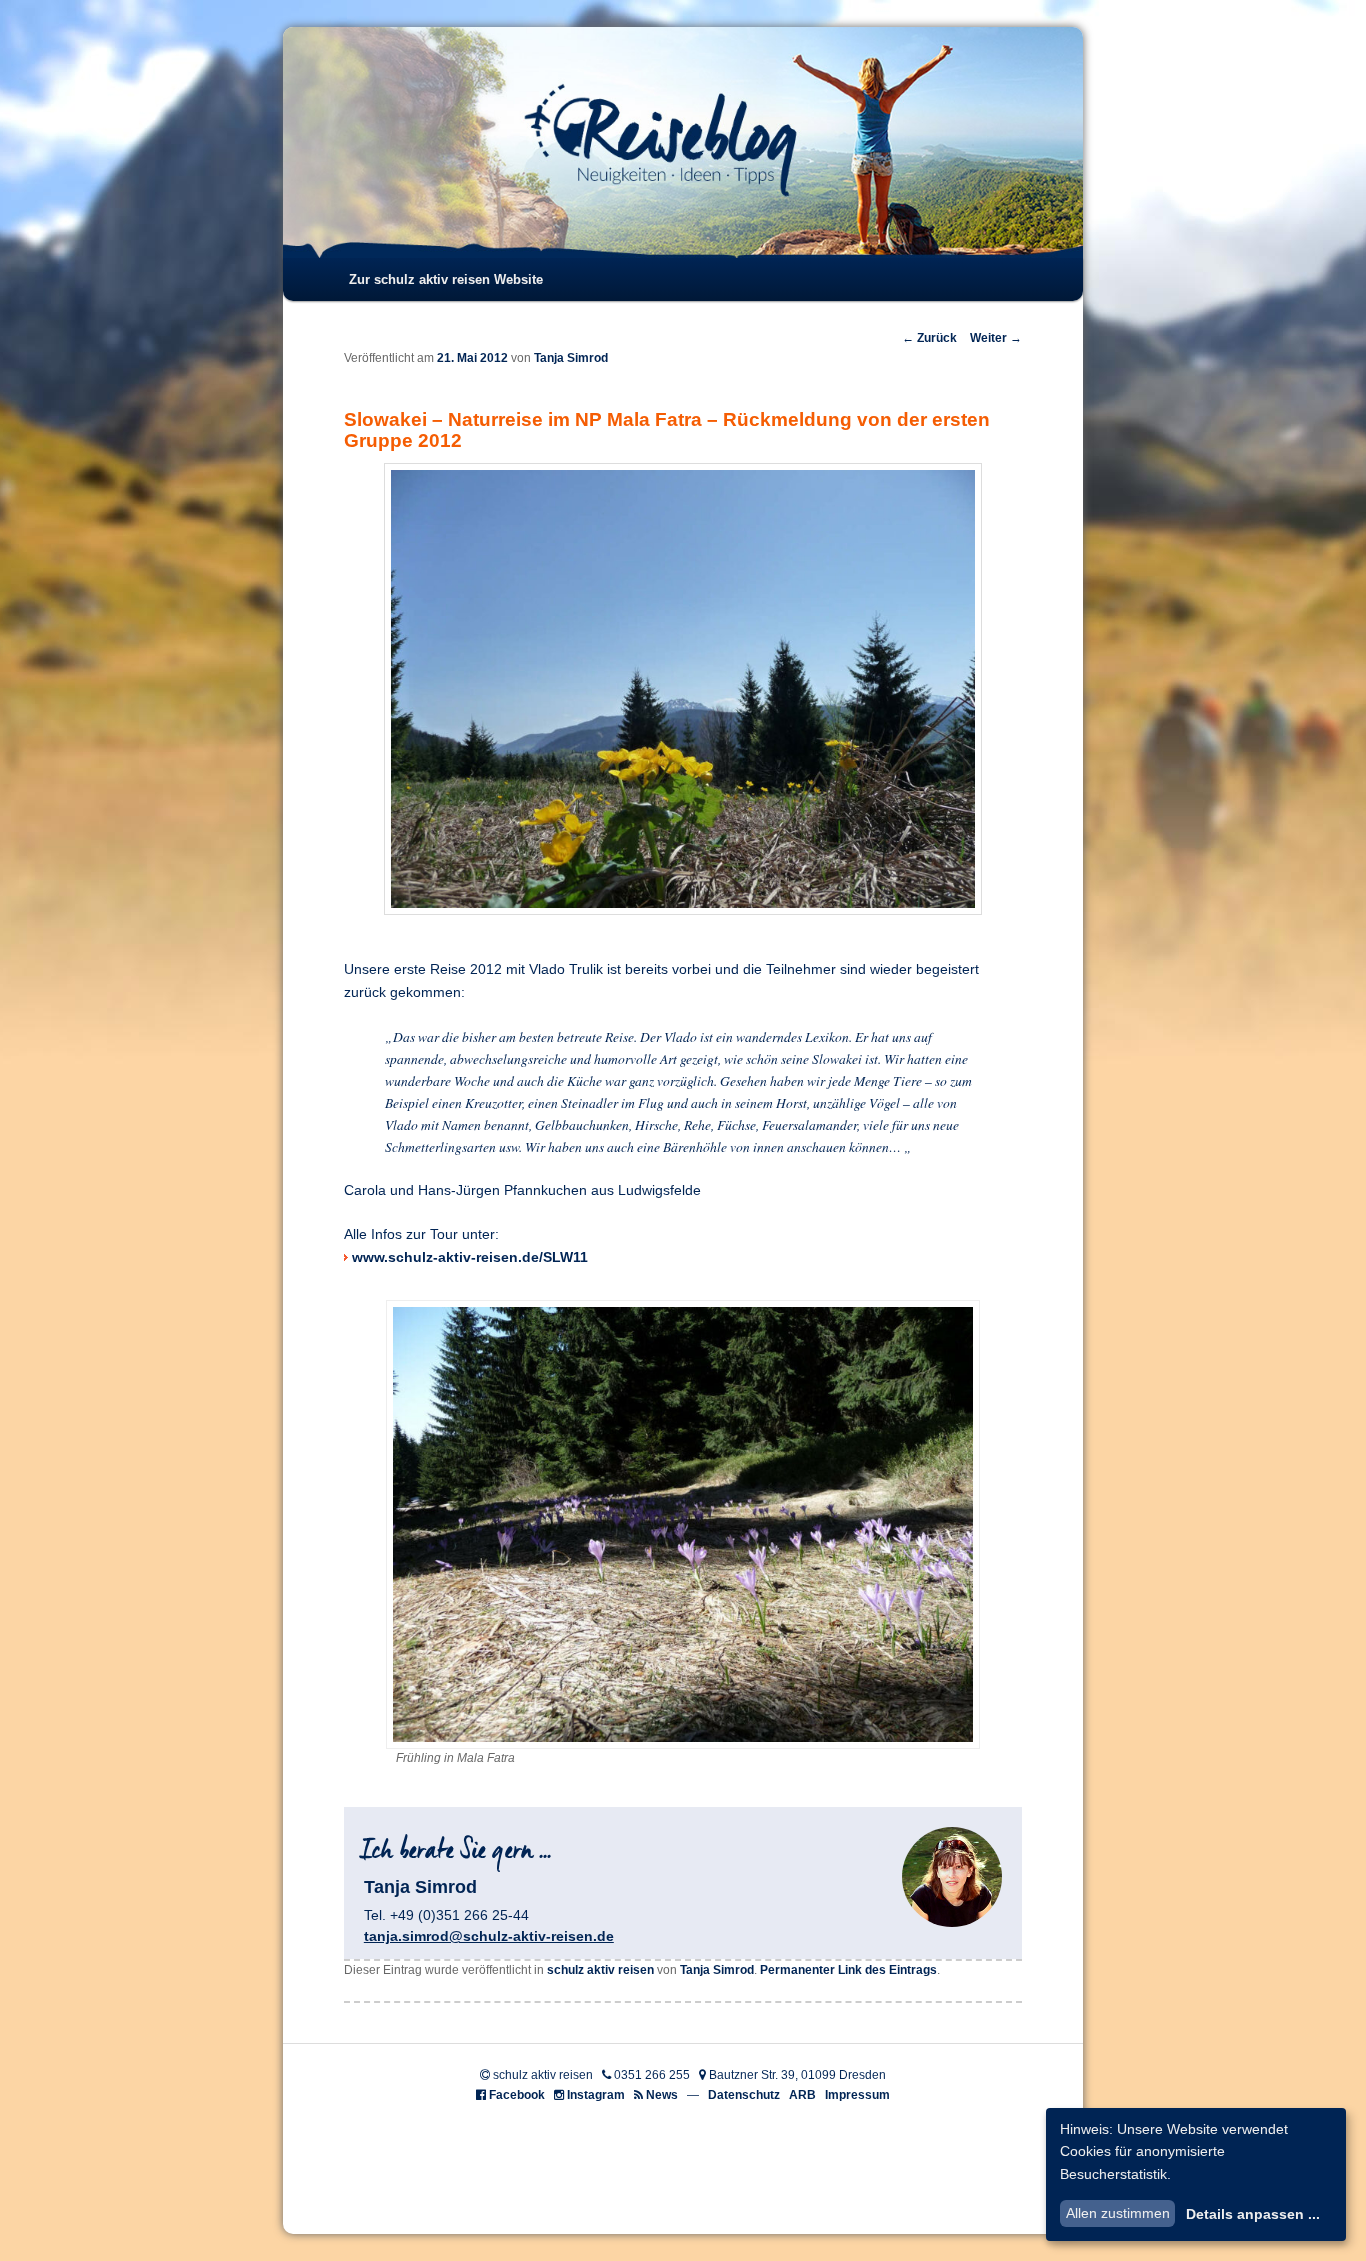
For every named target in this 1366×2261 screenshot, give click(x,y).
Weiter (996, 338)
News (662, 2095)
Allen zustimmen (1118, 2213)
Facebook (517, 2095)
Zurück (929, 338)
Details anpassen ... (1253, 2214)
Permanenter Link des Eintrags (848, 1970)
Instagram (596, 2095)
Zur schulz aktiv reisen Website (446, 279)
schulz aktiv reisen (600, 1970)
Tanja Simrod (571, 358)
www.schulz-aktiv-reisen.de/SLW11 (470, 1257)
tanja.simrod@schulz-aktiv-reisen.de (489, 1936)
